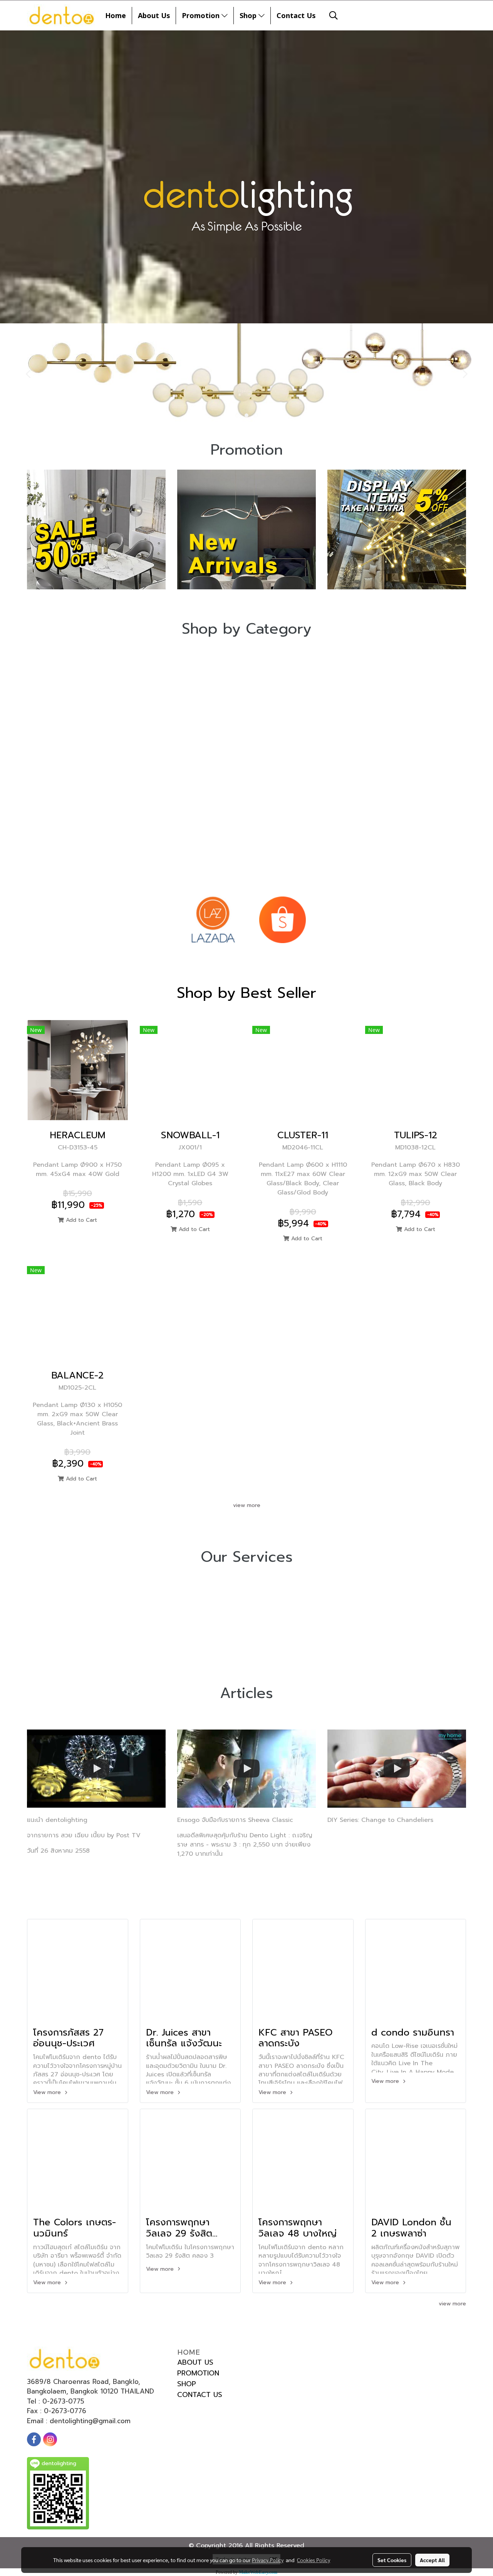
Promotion (202, 15)
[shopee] (283, 920)
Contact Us (296, 15)
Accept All (432, 2560)
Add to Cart (80, 1220)
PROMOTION (198, 2373)
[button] (334, 15)
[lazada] (213, 920)
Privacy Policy (268, 2560)
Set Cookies (392, 2560)
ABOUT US (195, 2362)
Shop (249, 15)
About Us (154, 15)
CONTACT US (200, 2395)
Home (116, 15)
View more (48, 2092)
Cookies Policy (314, 2560)
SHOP (187, 2384)
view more (247, 1505)
